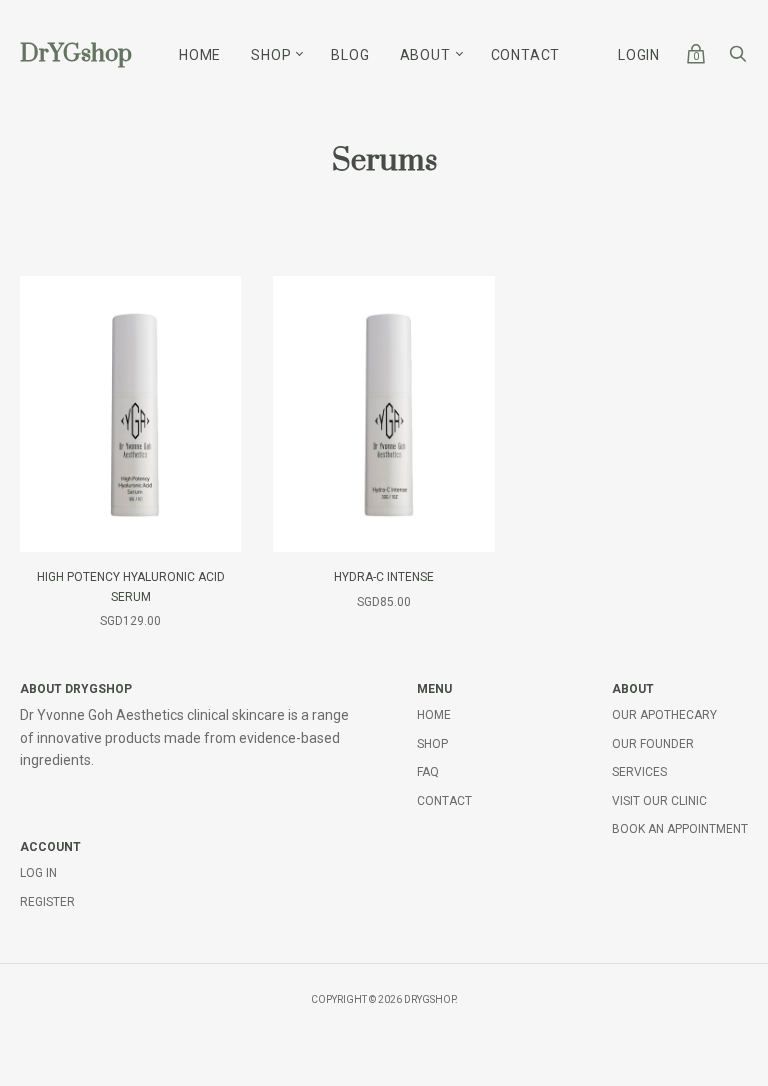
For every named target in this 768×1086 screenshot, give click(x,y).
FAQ (428, 772)
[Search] (738, 59)
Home (200, 55)
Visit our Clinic (659, 801)
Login (639, 55)
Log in (38, 873)
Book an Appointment (680, 829)
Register (47, 902)
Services (639, 772)
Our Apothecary (664, 715)
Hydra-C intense (384, 577)
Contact (526, 55)
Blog (350, 55)
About (425, 55)
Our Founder (653, 744)
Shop (271, 55)
